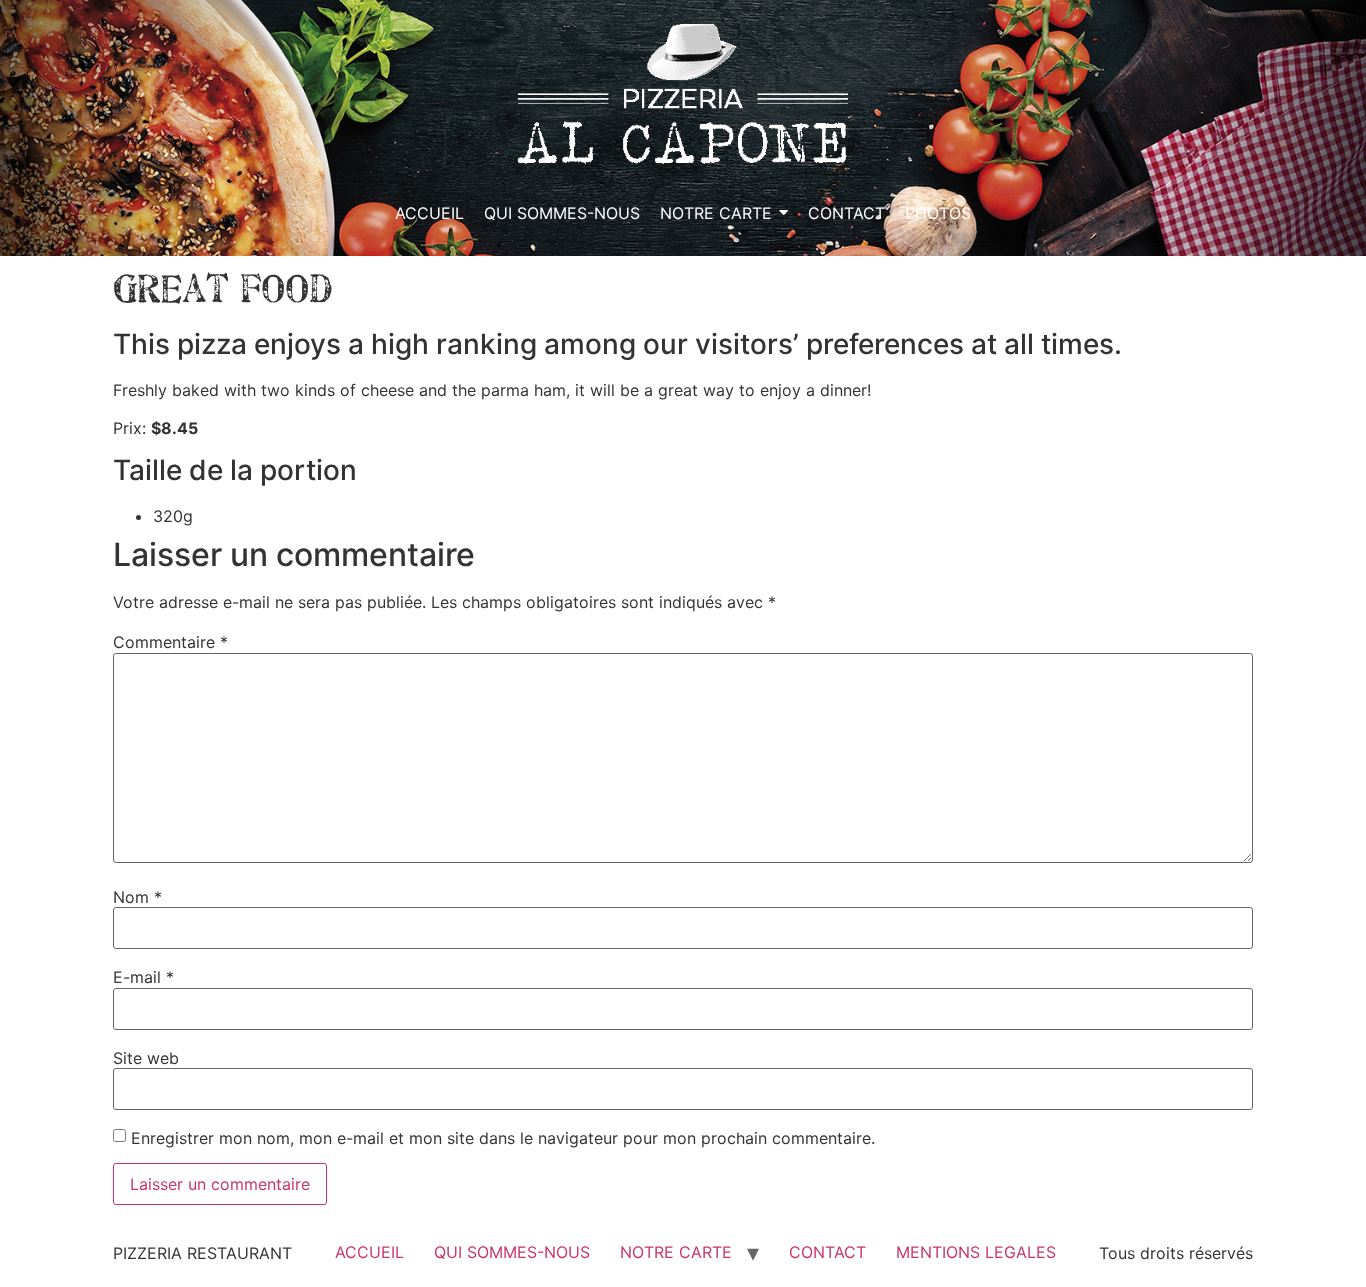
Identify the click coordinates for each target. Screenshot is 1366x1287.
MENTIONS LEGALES (976, 1252)
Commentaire (170, 642)
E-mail (143, 977)
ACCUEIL (369, 1252)
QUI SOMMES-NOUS (512, 1252)
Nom (137, 897)
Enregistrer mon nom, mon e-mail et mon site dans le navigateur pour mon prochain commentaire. (503, 1138)
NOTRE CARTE (676, 1252)
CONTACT (827, 1252)
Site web (146, 1058)
